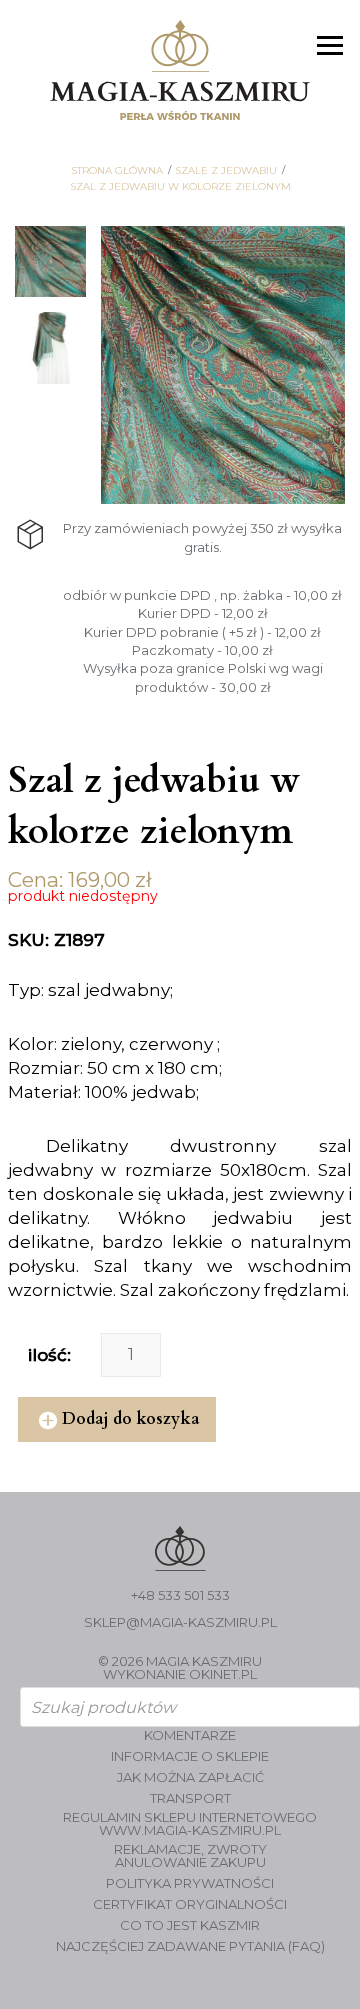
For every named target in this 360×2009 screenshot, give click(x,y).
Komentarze (190, 1735)
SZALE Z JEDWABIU (226, 171)
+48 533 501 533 (180, 1595)
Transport (190, 1798)
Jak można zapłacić (190, 1777)
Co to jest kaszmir (190, 1925)
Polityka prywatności (190, 1883)
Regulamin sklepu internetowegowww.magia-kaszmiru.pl (190, 1824)
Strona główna (117, 171)
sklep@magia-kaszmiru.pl (180, 1622)
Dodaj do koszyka (131, 1419)
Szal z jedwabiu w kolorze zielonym (180, 187)
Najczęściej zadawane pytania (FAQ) (190, 1946)
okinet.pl (223, 1674)
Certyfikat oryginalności (190, 1904)
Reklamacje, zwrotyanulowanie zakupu (190, 1856)
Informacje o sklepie (190, 1756)
